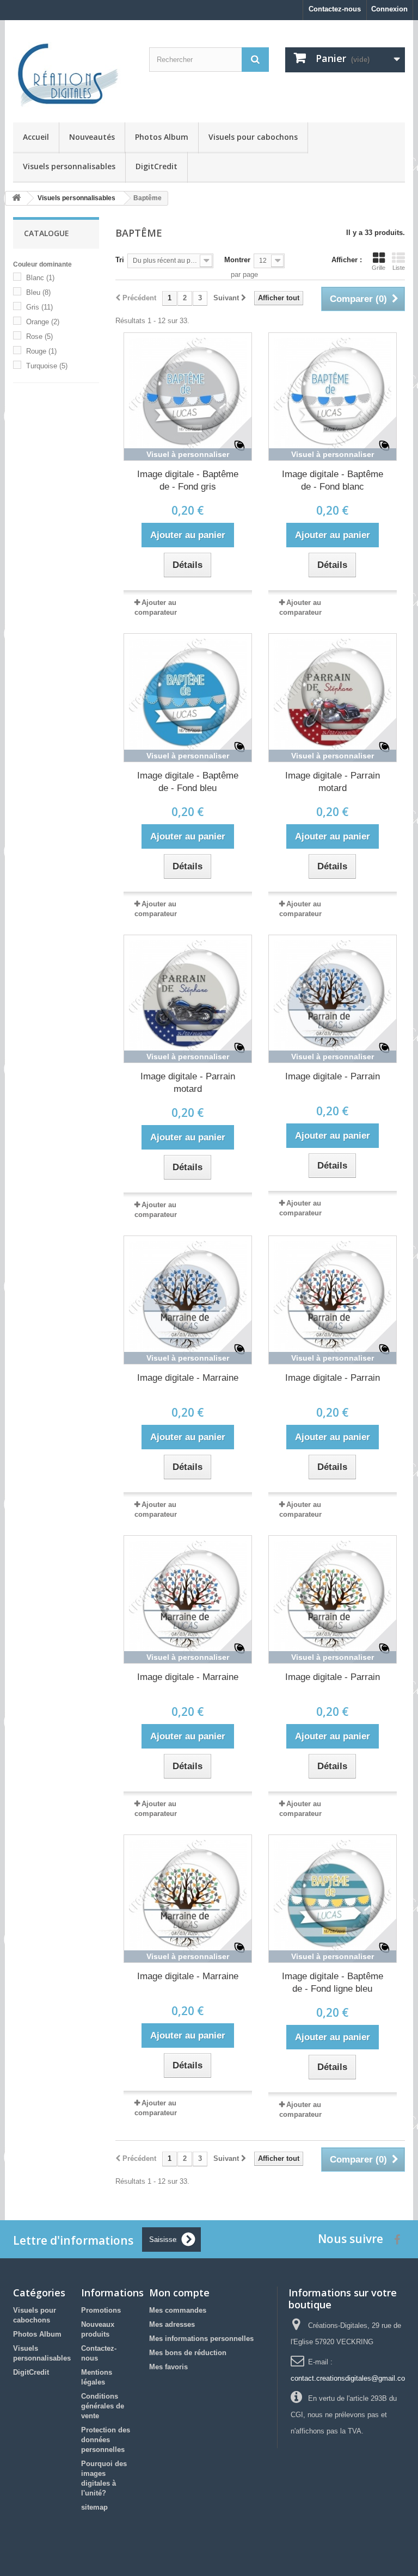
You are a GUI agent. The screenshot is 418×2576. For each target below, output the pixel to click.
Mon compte (179, 2293)
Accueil (36, 137)
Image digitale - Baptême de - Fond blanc (333, 480)
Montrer (237, 260)
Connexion (389, 9)
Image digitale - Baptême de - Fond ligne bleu (333, 1982)
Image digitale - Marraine (188, 1378)
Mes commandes (178, 2310)
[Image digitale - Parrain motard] (333, 697)
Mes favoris (168, 2367)
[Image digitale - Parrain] (333, 999)
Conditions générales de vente (103, 2406)
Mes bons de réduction (188, 2353)
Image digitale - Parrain (333, 1076)
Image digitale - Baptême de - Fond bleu (188, 782)
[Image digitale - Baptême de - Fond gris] (188, 397)
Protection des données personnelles (106, 2440)
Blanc (40, 278)
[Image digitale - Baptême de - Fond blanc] (333, 397)
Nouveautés (92, 137)
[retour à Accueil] (16, 198)
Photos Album (162, 137)
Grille (379, 268)
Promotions (101, 2310)
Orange (43, 322)
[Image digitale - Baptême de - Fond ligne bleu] (333, 1899)
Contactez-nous (335, 9)
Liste (399, 268)
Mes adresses (172, 2324)
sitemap (94, 2507)
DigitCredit (156, 166)
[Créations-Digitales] (73, 75)
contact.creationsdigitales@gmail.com (351, 2378)
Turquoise (47, 366)
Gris (39, 307)
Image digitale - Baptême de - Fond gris (188, 480)
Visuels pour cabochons (253, 137)
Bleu (38, 292)
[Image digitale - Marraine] (188, 1300)
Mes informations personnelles (201, 2339)
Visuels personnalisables (69, 166)
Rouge (41, 351)
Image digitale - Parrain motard (333, 782)
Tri (120, 260)
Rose (39, 336)
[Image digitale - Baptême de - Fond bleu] (188, 697)
